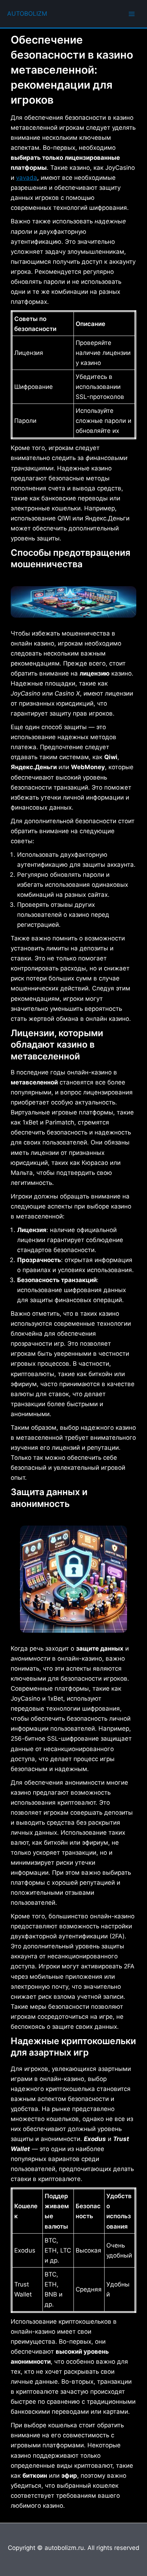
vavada (27, 178)
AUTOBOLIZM (27, 14)
